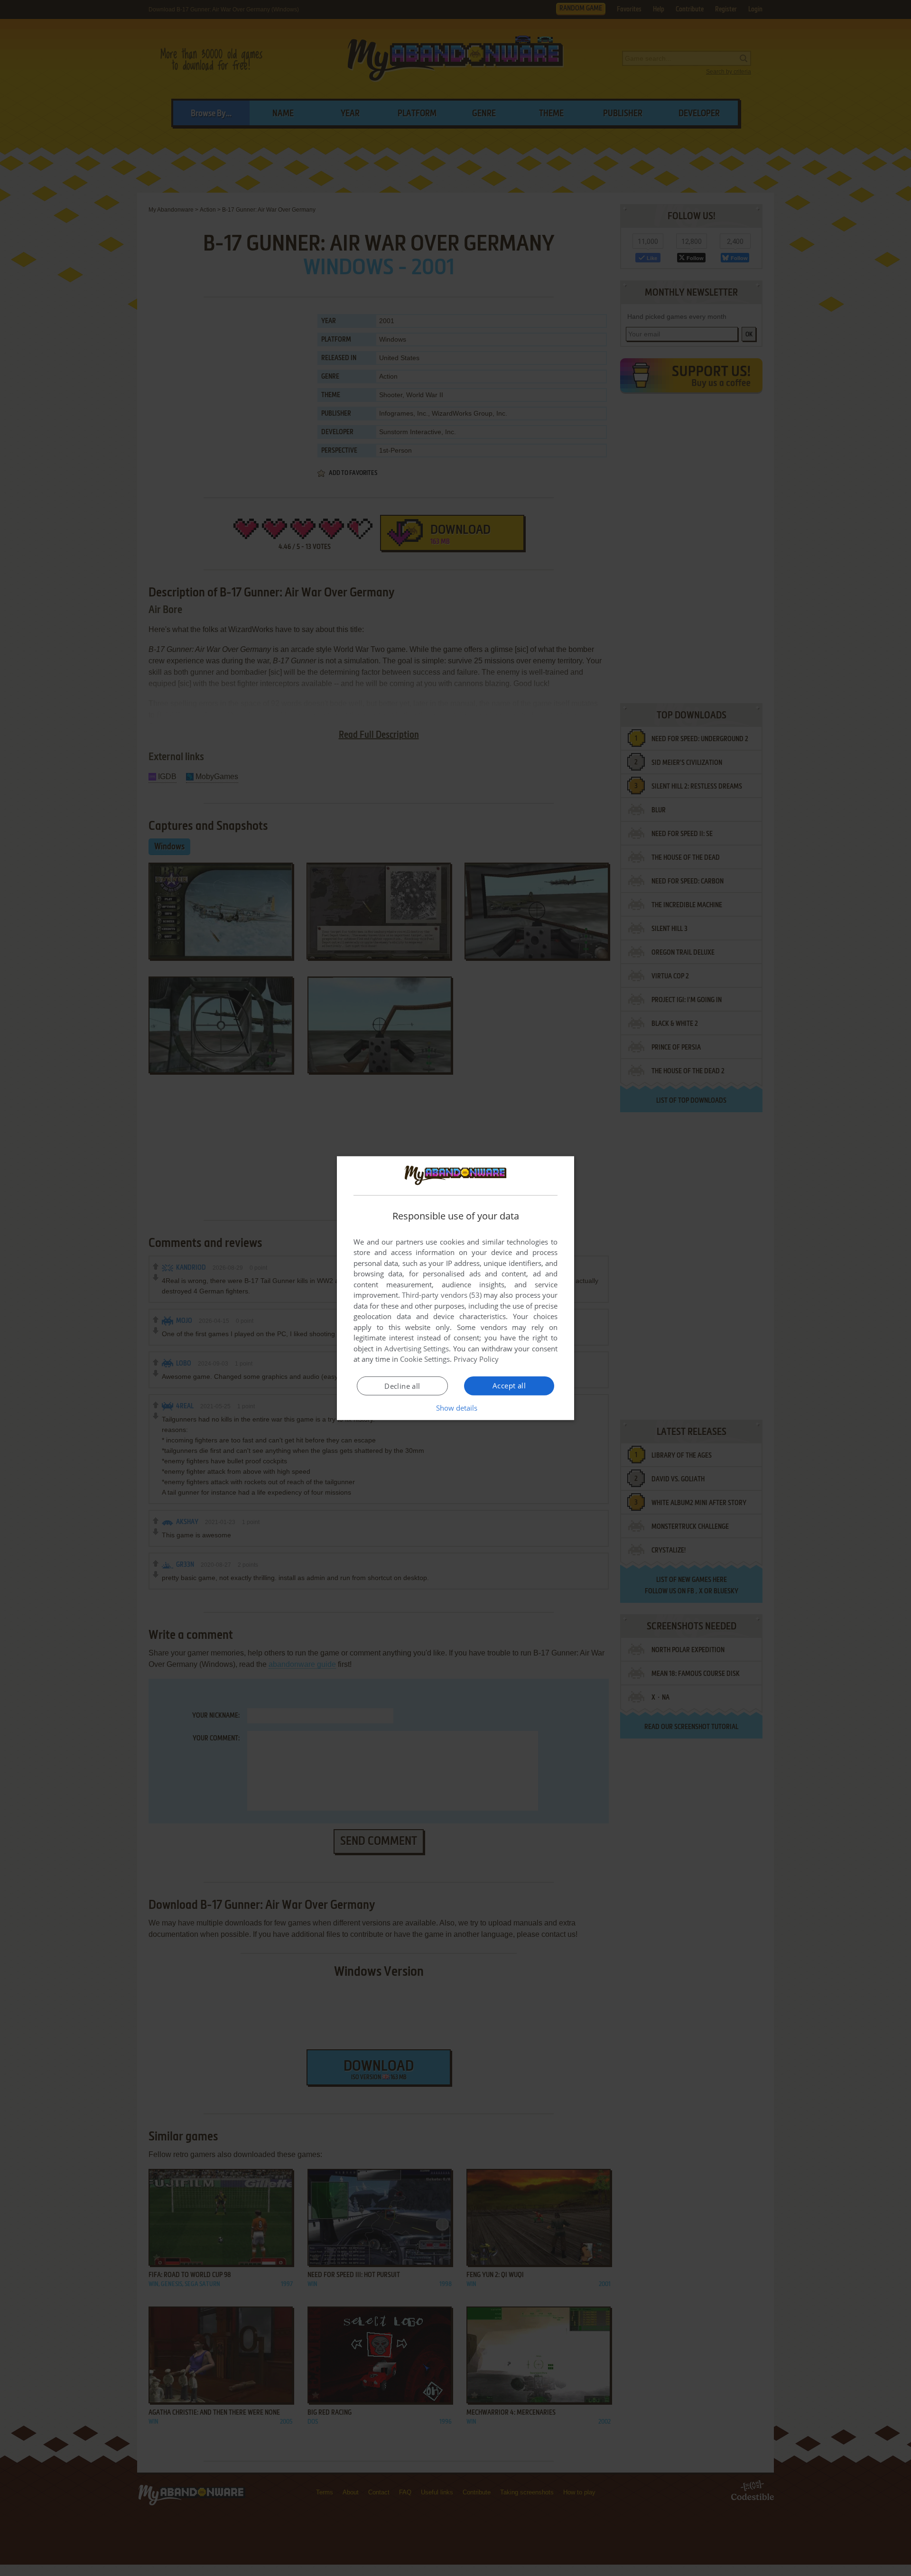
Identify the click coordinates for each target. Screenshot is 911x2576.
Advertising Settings (417, 1348)
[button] (456, 1408)
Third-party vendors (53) (442, 1295)
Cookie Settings (425, 1359)
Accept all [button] (509, 1386)
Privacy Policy (476, 1359)
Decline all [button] (402, 1386)
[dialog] (455, 1288)
